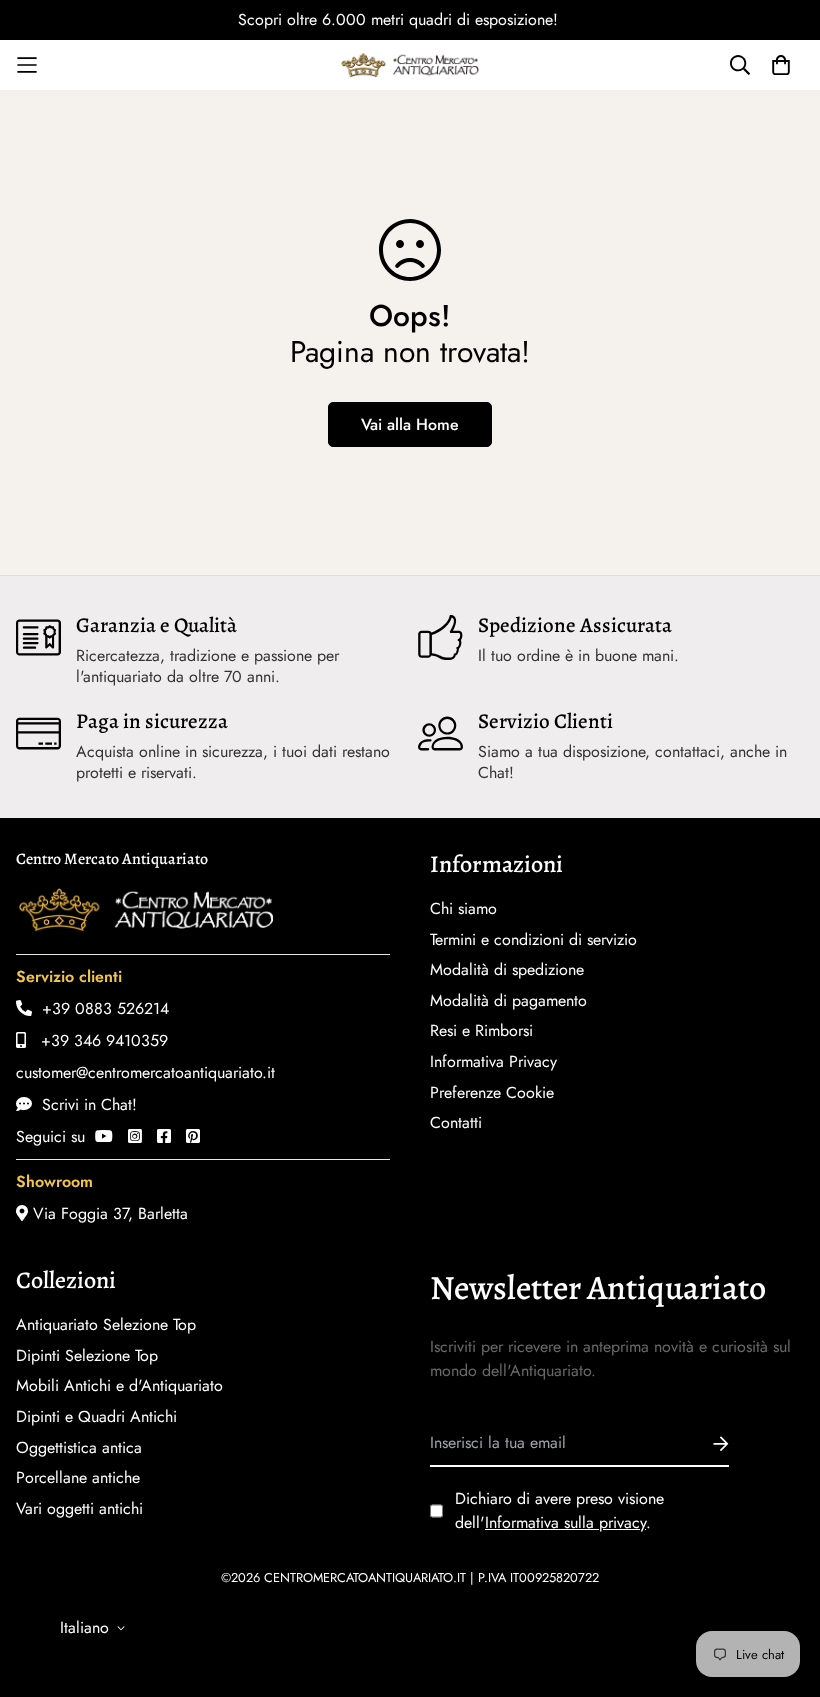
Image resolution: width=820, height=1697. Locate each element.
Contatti (456, 1123)
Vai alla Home (410, 424)
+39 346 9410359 (97, 1040)
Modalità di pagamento (508, 1001)
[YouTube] (104, 1136)
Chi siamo (463, 909)
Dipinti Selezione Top (87, 1356)
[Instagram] (135, 1136)
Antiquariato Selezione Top (106, 1325)
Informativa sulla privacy (565, 1522)
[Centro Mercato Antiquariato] (410, 65)
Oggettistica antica (79, 1448)
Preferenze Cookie (492, 1093)
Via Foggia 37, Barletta (108, 1213)
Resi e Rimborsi (481, 1031)
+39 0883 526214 (100, 1008)
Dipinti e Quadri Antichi (96, 1417)
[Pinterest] (193, 1136)
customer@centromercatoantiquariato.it (145, 1072)
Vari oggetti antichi (79, 1509)
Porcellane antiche (78, 1478)
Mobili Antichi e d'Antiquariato (119, 1386)
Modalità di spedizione (507, 970)
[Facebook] (164, 1136)
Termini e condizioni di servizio (533, 940)
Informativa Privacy (493, 1062)
